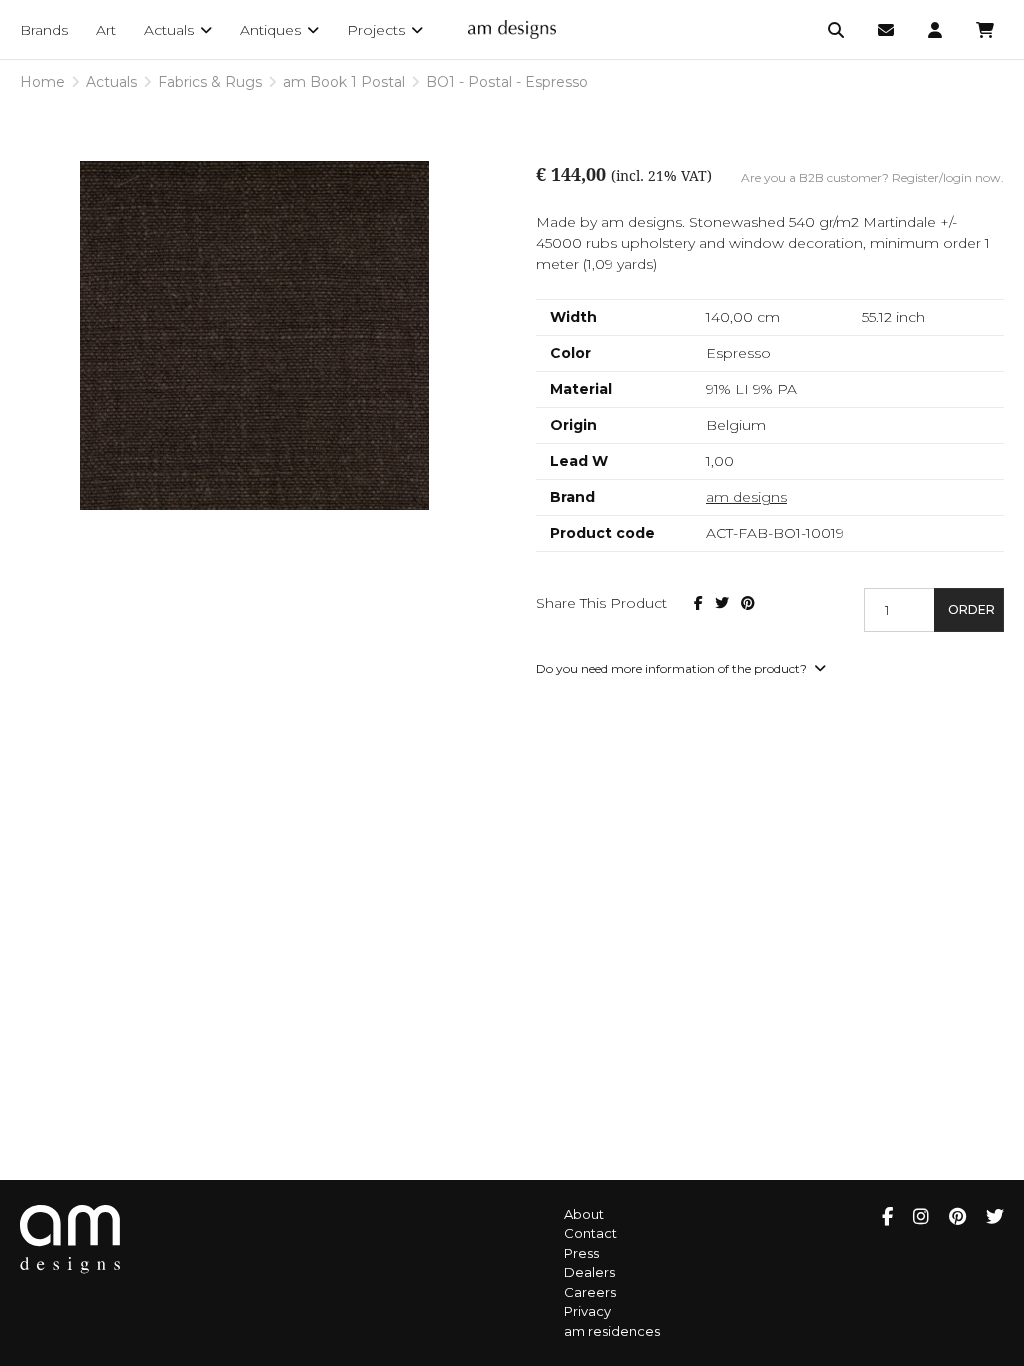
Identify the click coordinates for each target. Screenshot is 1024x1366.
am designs (746, 497)
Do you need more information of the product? (673, 668)
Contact (590, 1233)
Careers (590, 1292)
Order (971, 609)
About (584, 1214)
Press (581, 1253)
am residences (612, 1331)
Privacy (587, 1311)
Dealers (589, 1272)
